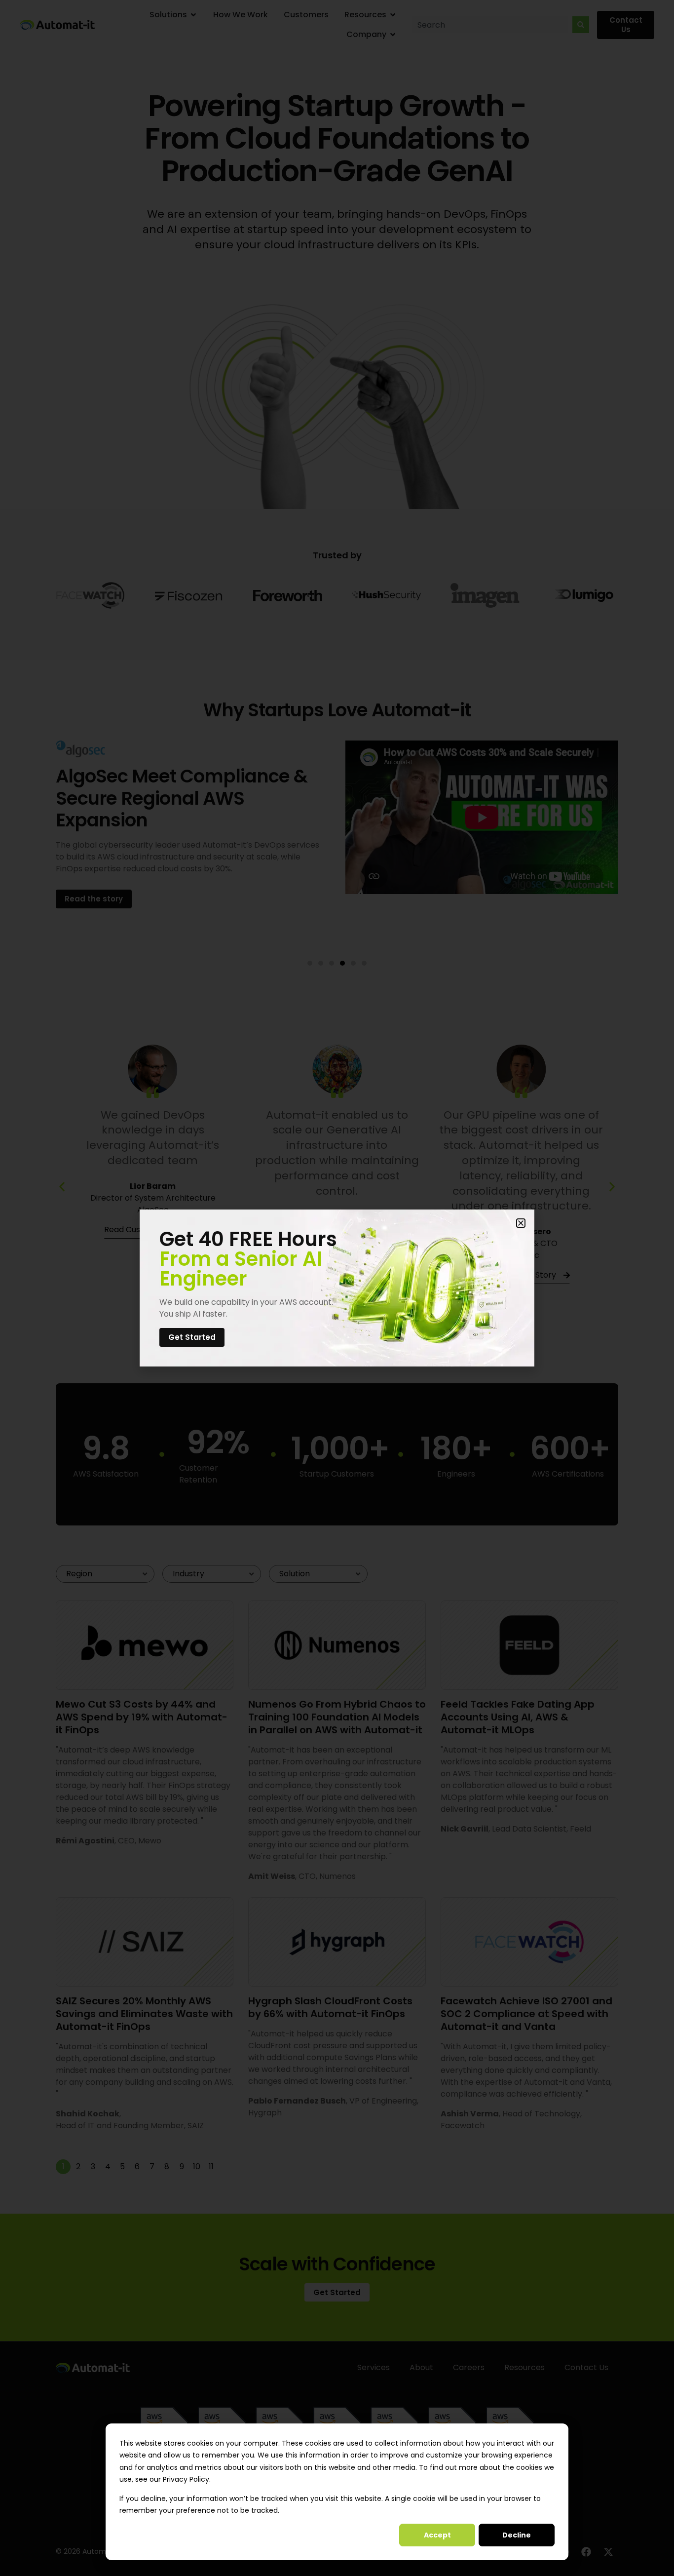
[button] (521, 1223)
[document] (337, 1288)
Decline (517, 2535)
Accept (437, 2535)
